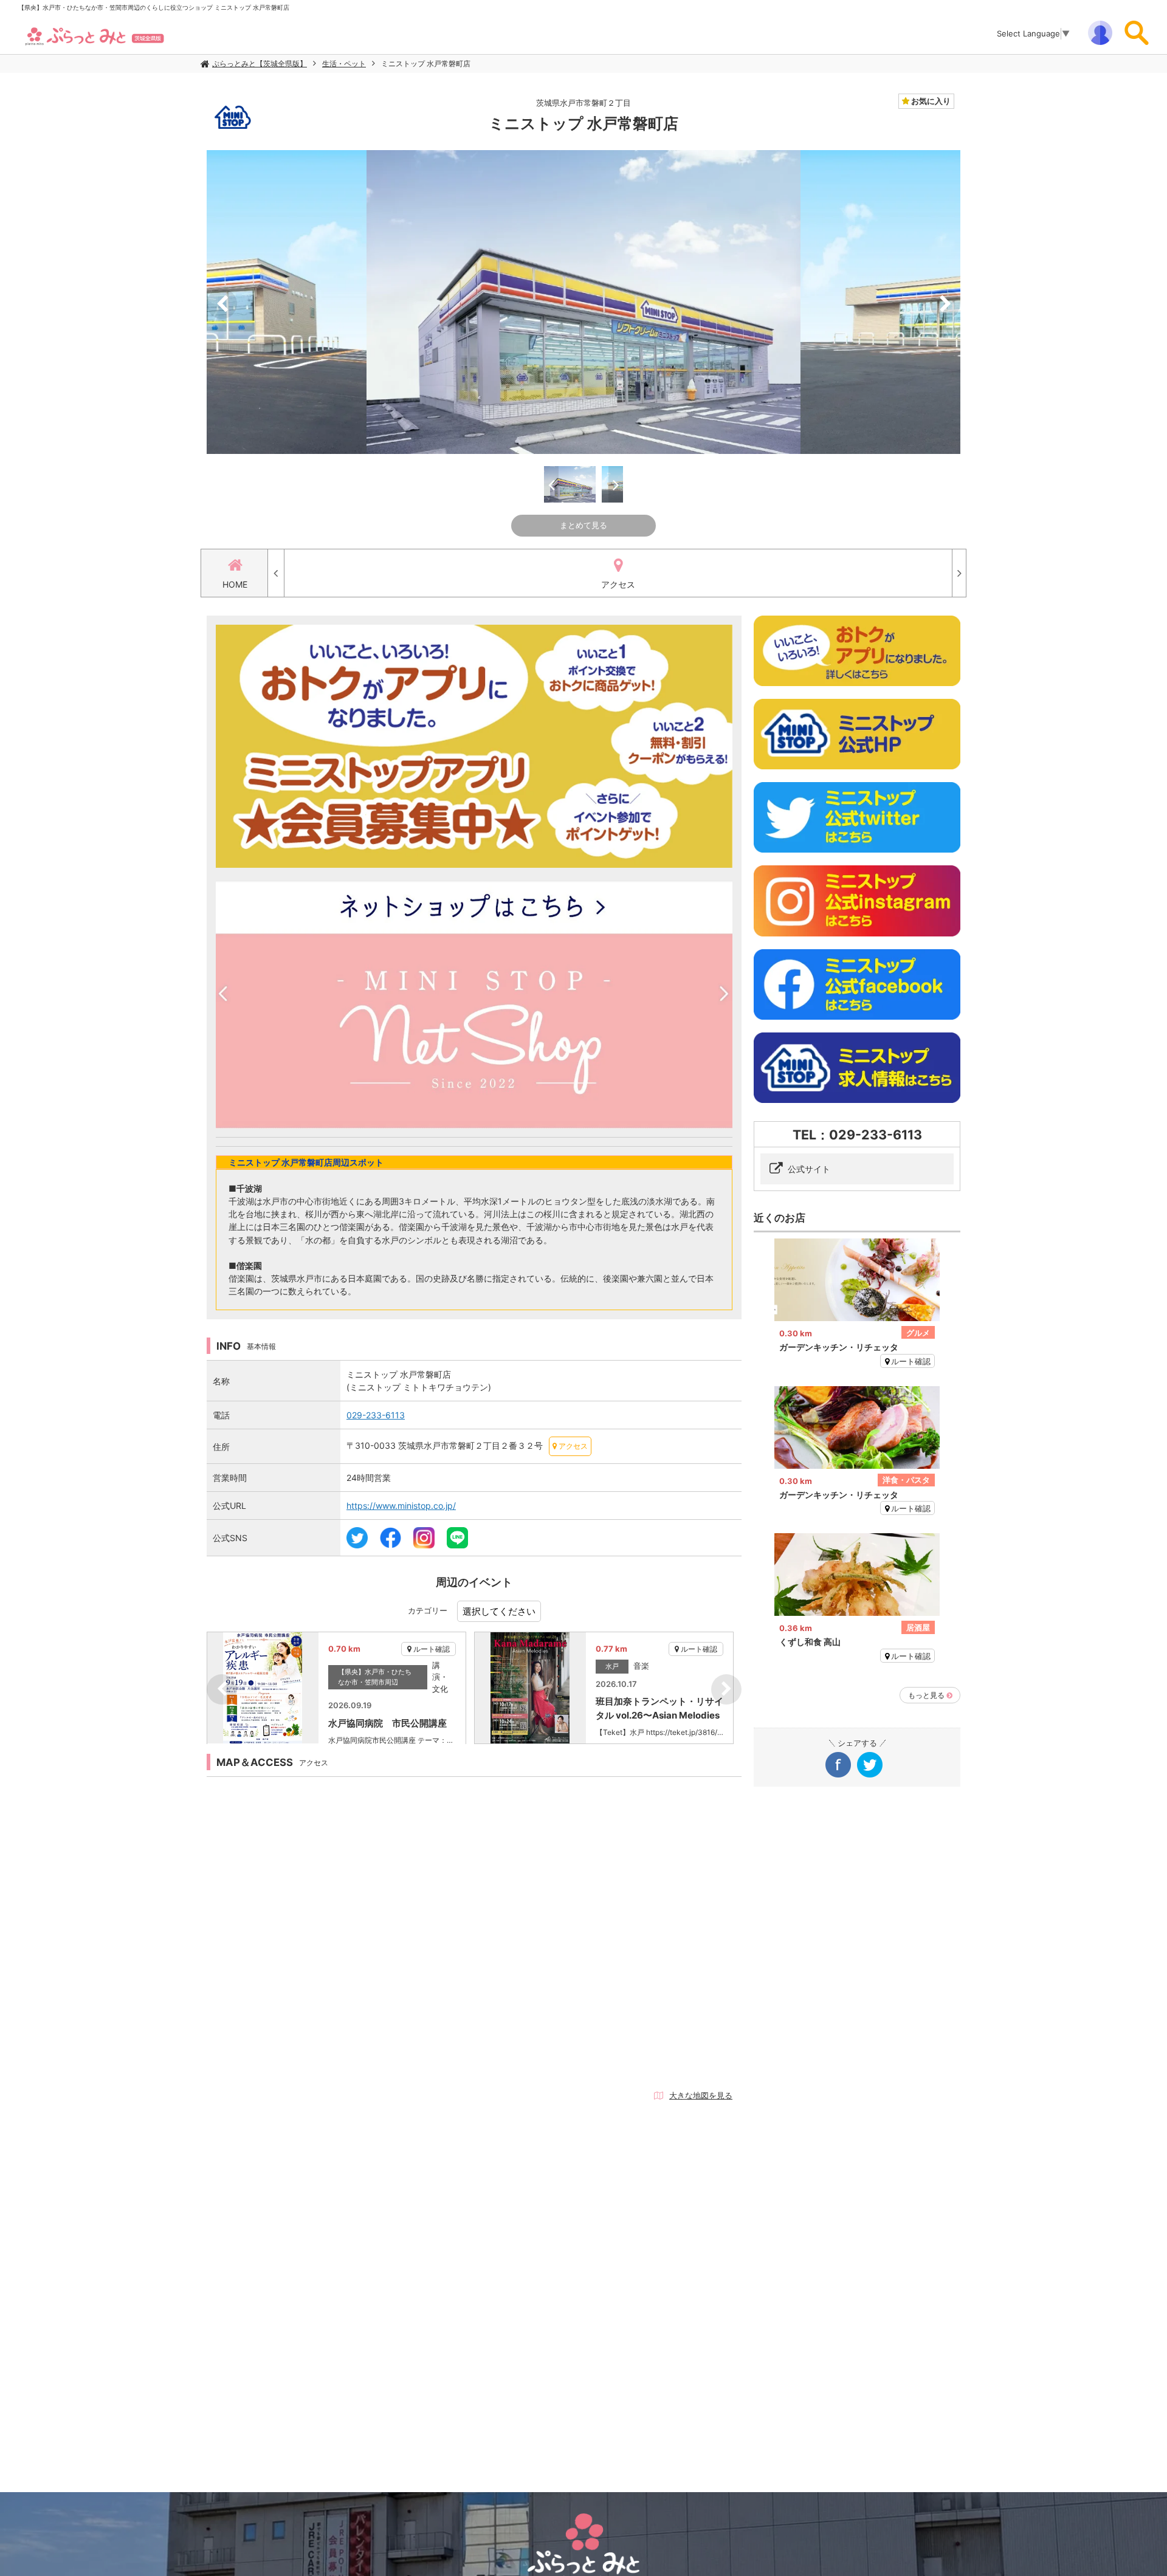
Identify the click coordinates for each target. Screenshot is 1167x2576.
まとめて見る (583, 525)
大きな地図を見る (701, 2095)
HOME (235, 584)
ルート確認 (432, 1649)
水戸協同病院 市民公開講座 (387, 1723)
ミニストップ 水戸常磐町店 (426, 64)
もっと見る (926, 1695)
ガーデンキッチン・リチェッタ (839, 1347)
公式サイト (809, 1169)
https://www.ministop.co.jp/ (401, 1506)
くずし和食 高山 (810, 1642)
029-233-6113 (376, 1415)
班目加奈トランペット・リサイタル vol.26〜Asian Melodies (659, 1708)
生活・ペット (344, 64)
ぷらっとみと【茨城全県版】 (260, 64)
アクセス (618, 584)
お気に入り (930, 101)
